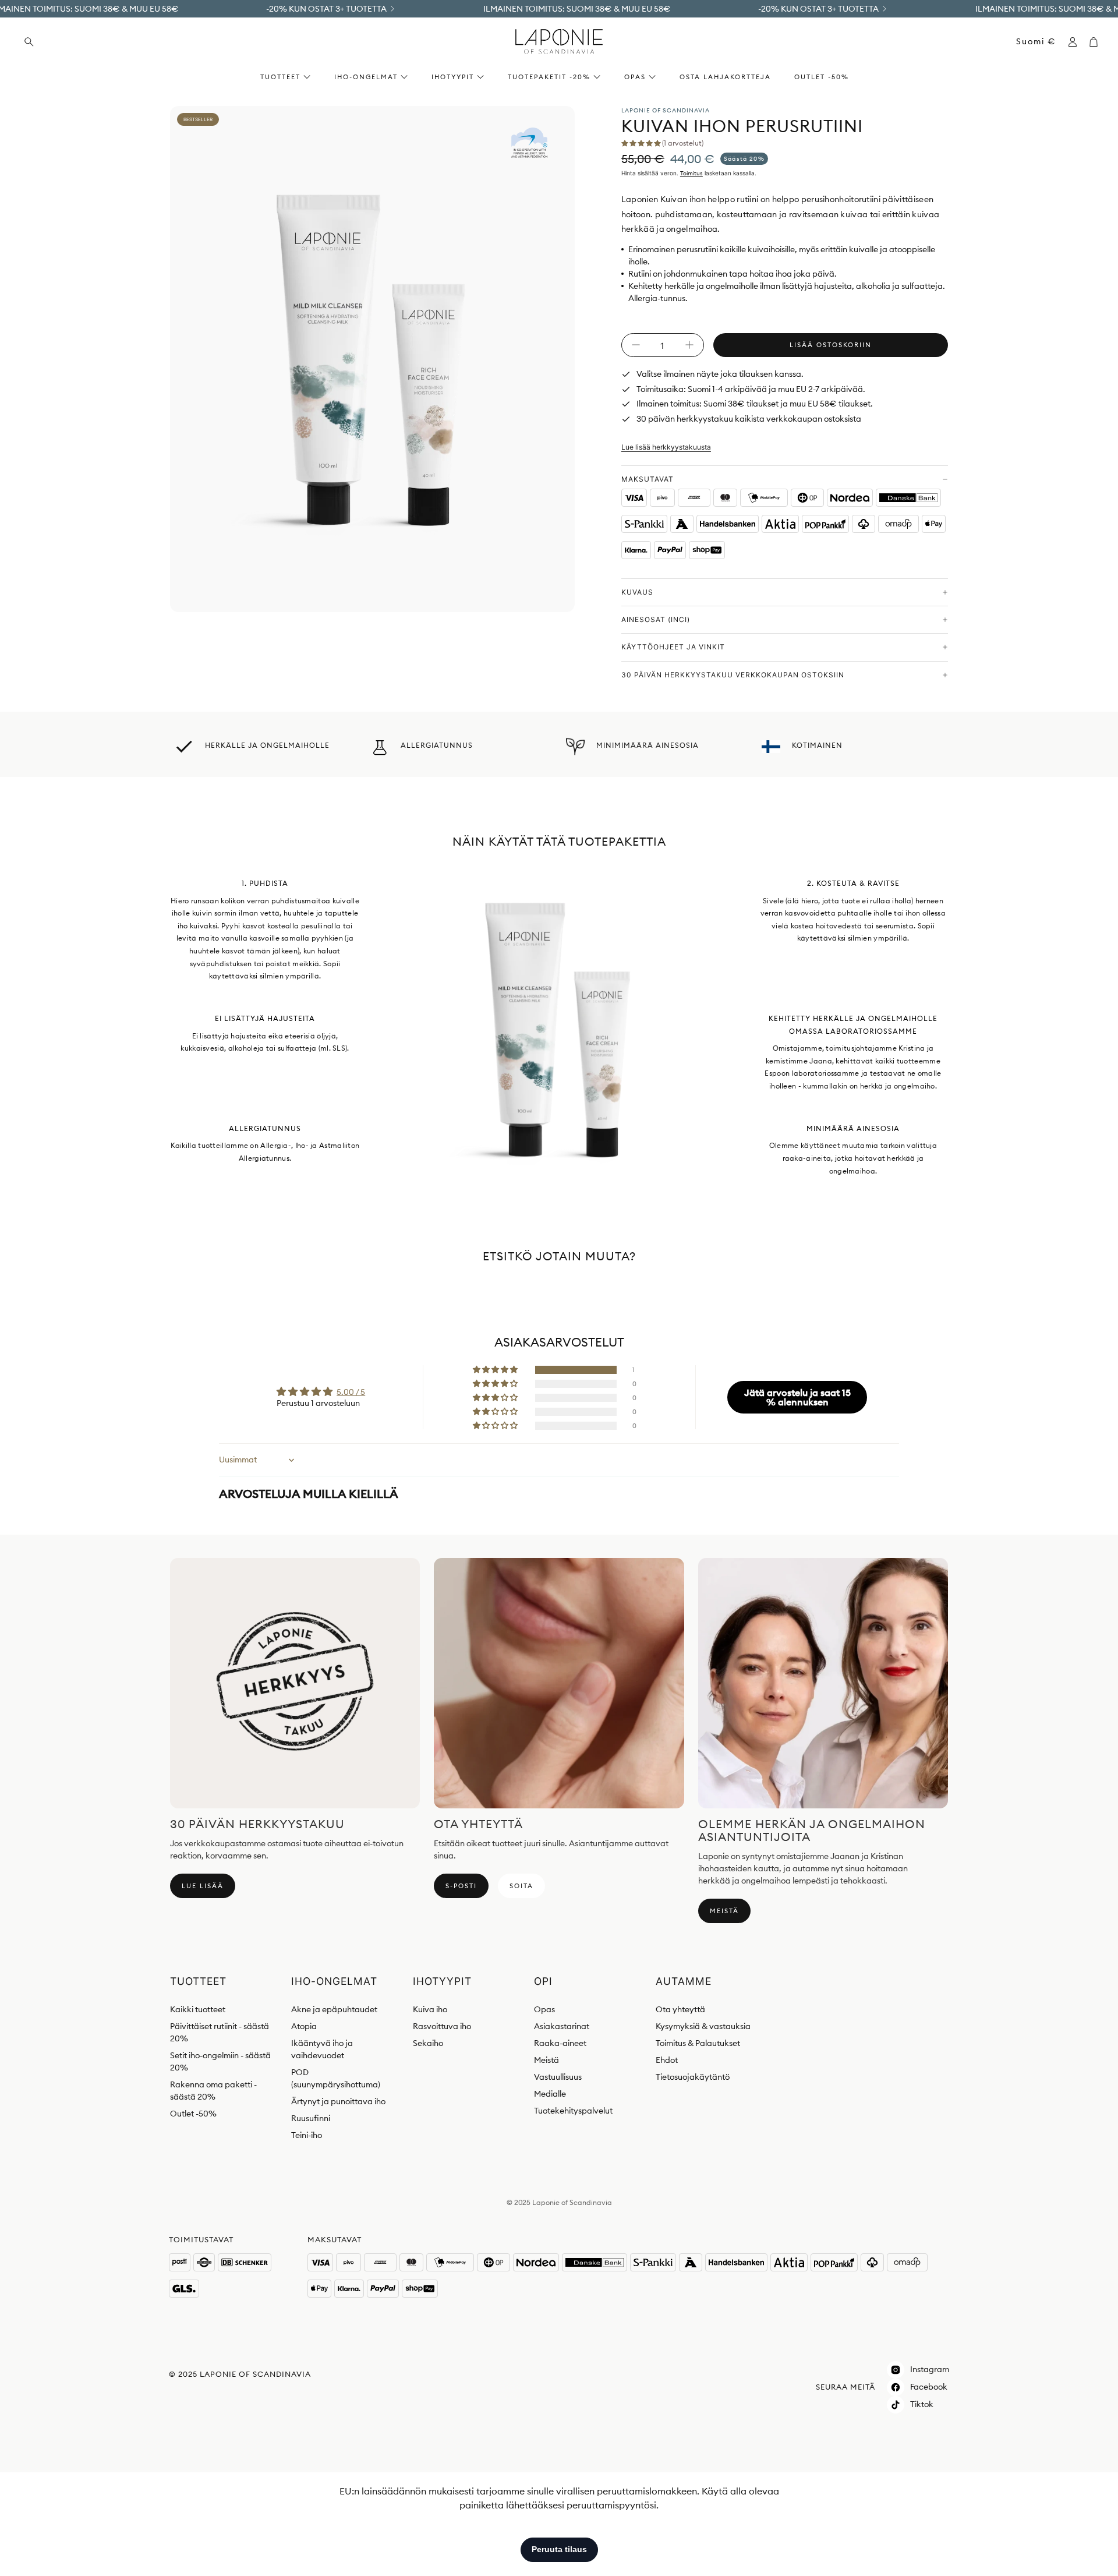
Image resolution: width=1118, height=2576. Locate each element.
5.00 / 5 (351, 1392)
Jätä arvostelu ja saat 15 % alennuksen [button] (797, 1397)
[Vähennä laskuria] (636, 345)
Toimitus (691, 173)
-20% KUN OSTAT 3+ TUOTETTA (326, 9)
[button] (99, 42)
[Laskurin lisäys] (689, 345)
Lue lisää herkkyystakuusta (666, 447)
